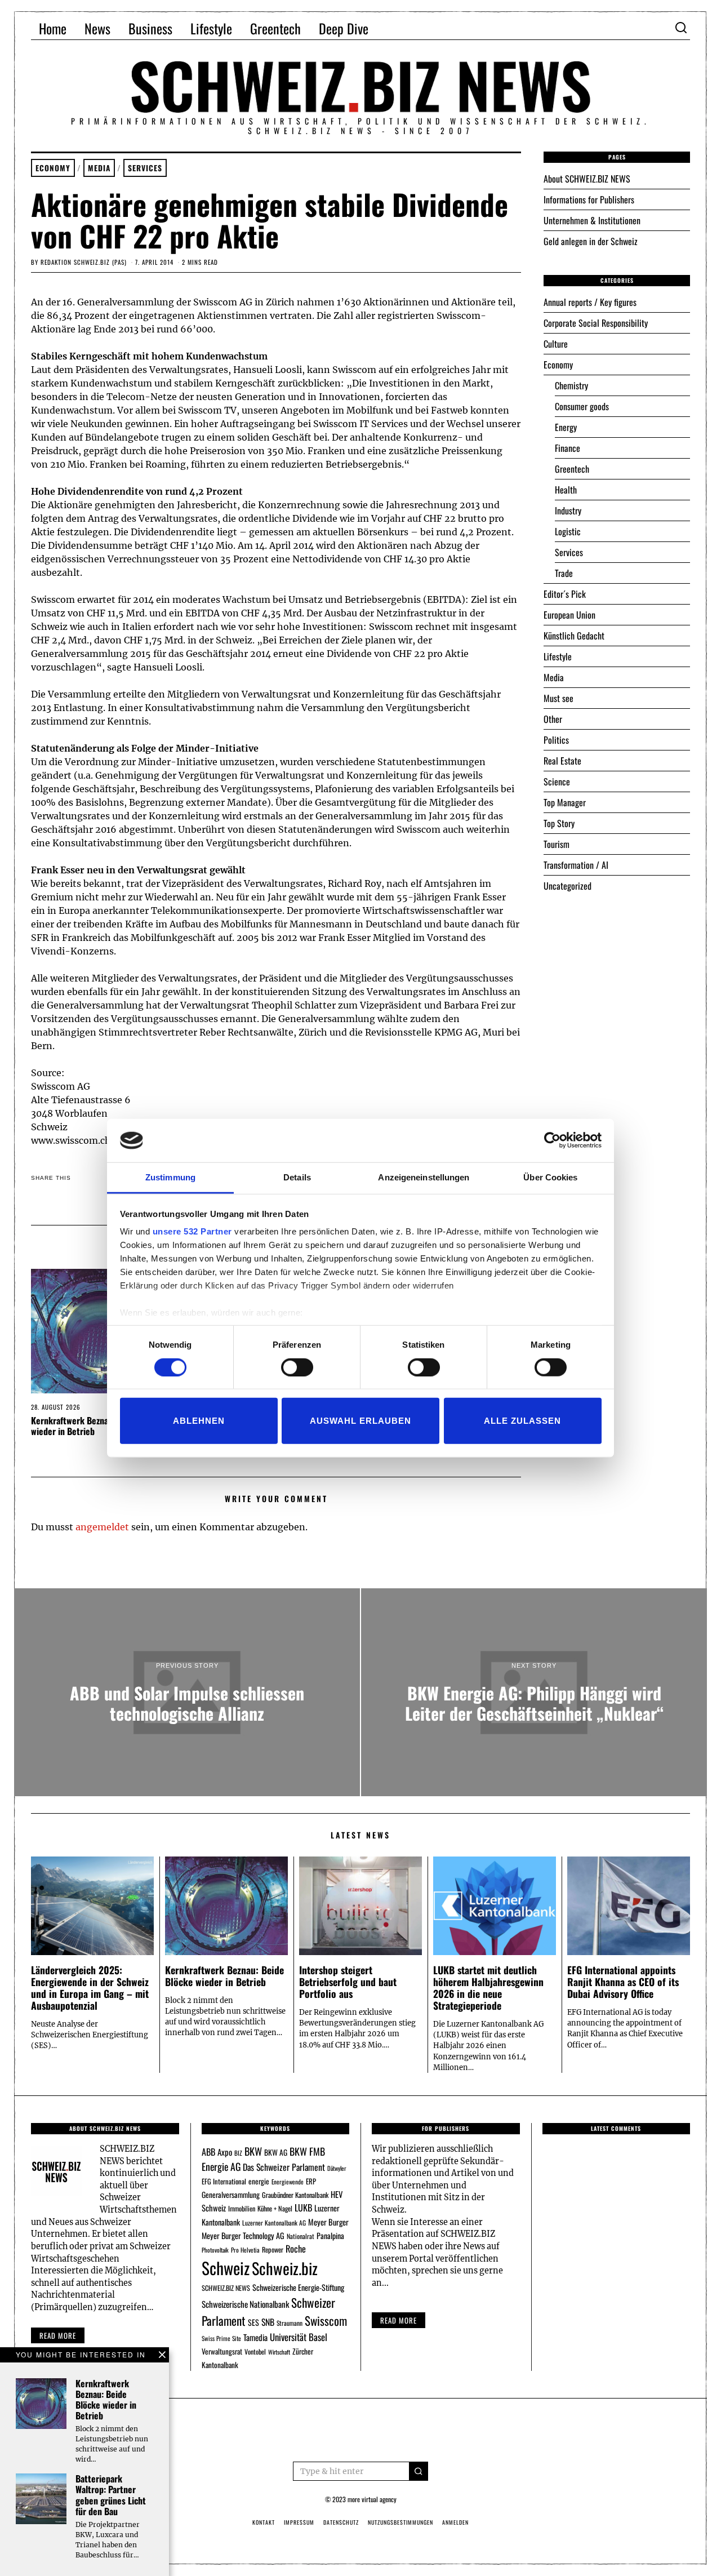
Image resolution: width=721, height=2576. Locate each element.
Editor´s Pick (565, 594)
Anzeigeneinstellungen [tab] (424, 1177)
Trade (564, 573)
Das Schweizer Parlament (284, 2167)
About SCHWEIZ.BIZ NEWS (587, 179)
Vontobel (255, 2351)
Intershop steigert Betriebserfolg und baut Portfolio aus (348, 1982)
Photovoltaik (215, 2250)
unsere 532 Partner (192, 1231)
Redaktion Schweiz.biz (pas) (84, 262)
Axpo (225, 2152)
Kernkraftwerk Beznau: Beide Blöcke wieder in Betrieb (98, 1426)
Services (145, 168)
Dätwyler (337, 2168)
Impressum (299, 2522)
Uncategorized (568, 886)
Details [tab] (297, 1177)
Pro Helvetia (245, 2250)
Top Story (559, 823)
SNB (268, 2322)
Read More (399, 2320)
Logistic (568, 531)
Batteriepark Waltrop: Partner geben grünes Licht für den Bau (111, 2495)
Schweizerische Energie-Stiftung (298, 2287)
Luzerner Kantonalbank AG (274, 2222)
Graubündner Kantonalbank (295, 2195)
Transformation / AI (576, 865)
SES (253, 2322)
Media (99, 168)
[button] (419, 2471)
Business (150, 28)
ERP (311, 2181)
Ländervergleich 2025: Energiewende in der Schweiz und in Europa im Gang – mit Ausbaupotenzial (90, 1987)
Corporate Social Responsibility (596, 323)
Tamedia (255, 2337)
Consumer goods (582, 406)
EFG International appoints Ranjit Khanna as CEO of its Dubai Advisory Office (623, 1982)
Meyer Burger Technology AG (243, 2235)
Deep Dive (344, 28)
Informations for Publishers (589, 199)
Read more (58, 2335)
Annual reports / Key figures (590, 302)
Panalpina (330, 2235)
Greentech (275, 28)
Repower (273, 2249)
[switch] (297, 1367)
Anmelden (455, 2522)
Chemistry (571, 385)
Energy (566, 427)
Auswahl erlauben (360, 1421)
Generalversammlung (231, 2195)
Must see (558, 698)
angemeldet (102, 1527)
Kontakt (264, 2522)
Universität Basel (299, 2337)
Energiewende (288, 2182)
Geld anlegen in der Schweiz (591, 241)
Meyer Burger (328, 2222)
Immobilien (242, 2208)
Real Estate (562, 761)
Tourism (557, 844)
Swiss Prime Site (221, 2338)
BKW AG (276, 2152)
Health (566, 490)
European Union (569, 615)
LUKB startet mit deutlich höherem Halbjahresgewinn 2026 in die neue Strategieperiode (488, 1987)
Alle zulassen (522, 1421)
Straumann (290, 2323)
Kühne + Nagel (275, 2208)
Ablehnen (199, 1421)
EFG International (224, 2181)
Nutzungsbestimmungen (400, 2522)
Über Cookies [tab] (550, 1177)
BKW (253, 2151)
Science (557, 781)
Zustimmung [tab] (170, 1177)
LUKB (303, 2208)
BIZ (238, 2153)
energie (259, 2181)
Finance (568, 448)
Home (53, 28)
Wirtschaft (279, 2352)
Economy (53, 168)
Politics (556, 740)
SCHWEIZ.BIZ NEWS (226, 2288)
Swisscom (326, 2320)
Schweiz (226, 2268)
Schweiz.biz (285, 2268)
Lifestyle (211, 28)
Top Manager (565, 802)
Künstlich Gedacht (574, 636)
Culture (556, 344)
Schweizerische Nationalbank (245, 2304)
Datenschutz (341, 2522)
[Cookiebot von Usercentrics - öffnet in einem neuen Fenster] (552, 1140)
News (97, 28)
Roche (296, 2249)
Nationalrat (301, 2236)
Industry (568, 510)
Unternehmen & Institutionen (592, 220)
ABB (208, 2152)
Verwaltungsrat (222, 2351)
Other (553, 719)
